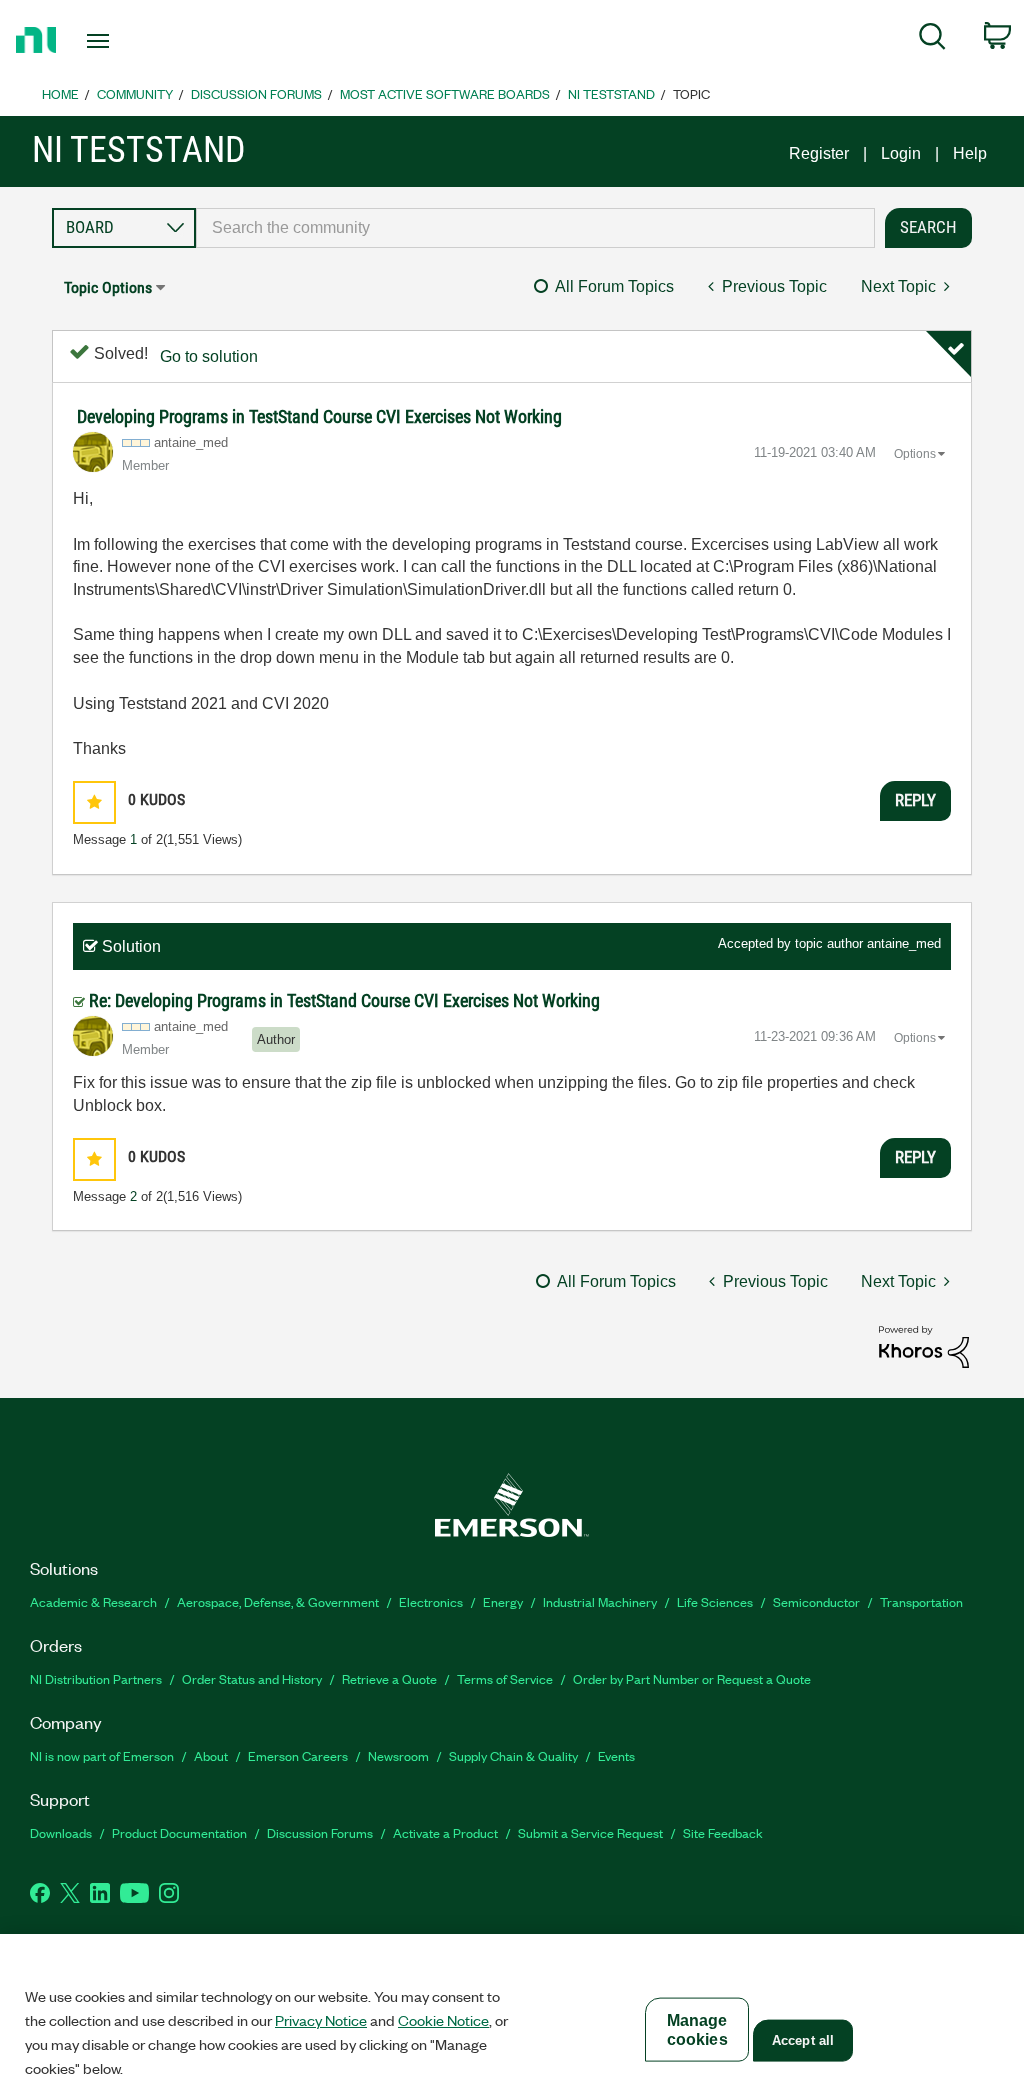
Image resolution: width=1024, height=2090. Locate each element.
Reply (915, 800)
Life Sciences (715, 1601)
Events (616, 1755)
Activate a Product (445, 1832)
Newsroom (398, 1755)
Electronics (431, 1601)
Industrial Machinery (600, 1601)
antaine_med (904, 943)
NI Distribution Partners (96, 1678)
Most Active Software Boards (445, 93)
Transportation (921, 1601)
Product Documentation (179, 1832)
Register (819, 153)
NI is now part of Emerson (102, 1755)
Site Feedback (723, 1832)
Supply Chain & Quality (513, 1755)
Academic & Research (93, 1601)
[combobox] (535, 228)
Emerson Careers (298, 1755)
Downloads (61, 1832)
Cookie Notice (443, 2020)
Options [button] (915, 454)
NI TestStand (611, 93)
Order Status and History (252, 1678)
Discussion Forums (256, 93)
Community (135, 93)
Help (970, 153)
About (211, 1755)
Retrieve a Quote (389, 1678)
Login (901, 153)
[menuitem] (932, 40)
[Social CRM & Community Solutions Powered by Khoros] (924, 1345)
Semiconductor (816, 1601)
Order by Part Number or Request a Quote (692, 1678)
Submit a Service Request (590, 1832)
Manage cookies (697, 2030)
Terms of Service (505, 1678)
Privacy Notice (321, 2020)
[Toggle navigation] (133, 41)
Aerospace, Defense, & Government (278, 1601)
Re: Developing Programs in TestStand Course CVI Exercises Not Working (344, 1000)
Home (60, 93)
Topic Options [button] (108, 287)
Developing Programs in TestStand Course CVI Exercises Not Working (319, 416)
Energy (503, 1601)
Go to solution (209, 356)
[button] (94, 802)
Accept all (803, 2040)
